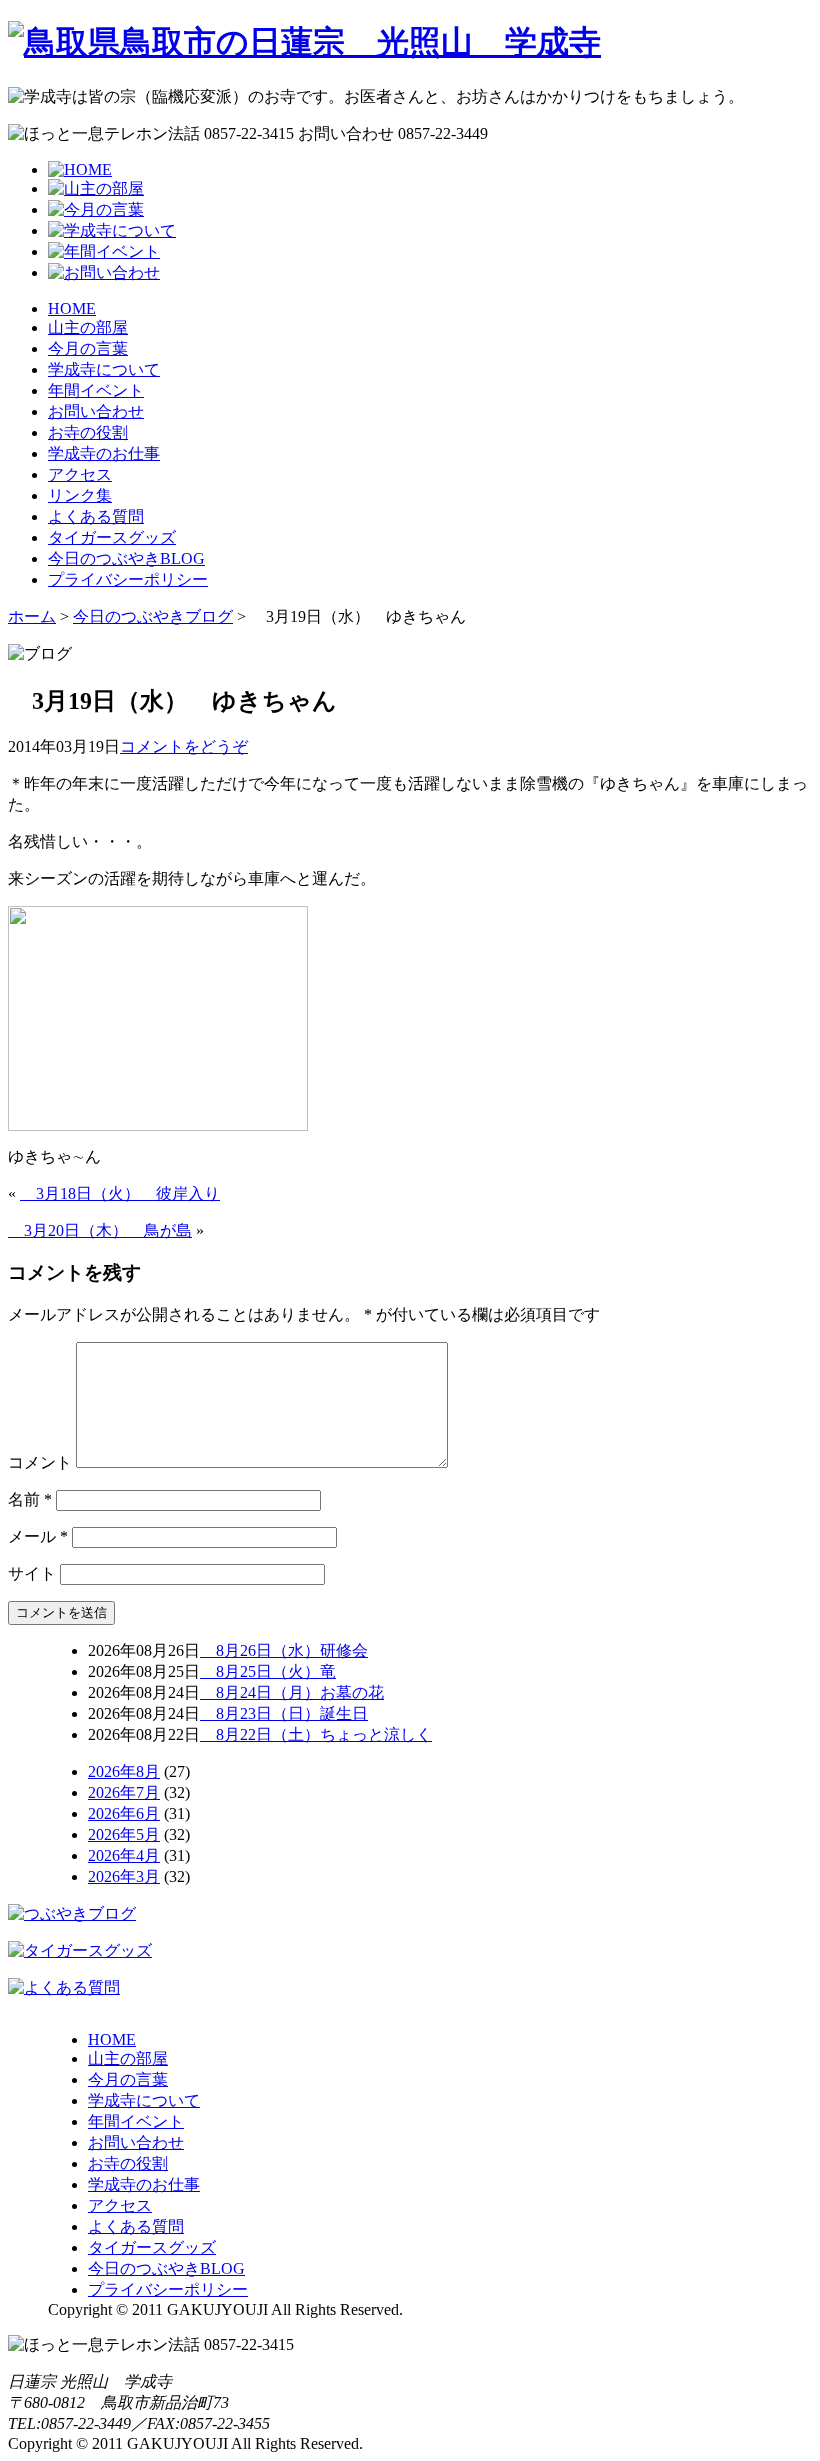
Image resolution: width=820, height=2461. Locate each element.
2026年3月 (124, 1876)
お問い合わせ (96, 411)
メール (38, 1536)
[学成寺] (304, 42)
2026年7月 (124, 1792)
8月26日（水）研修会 (284, 1650)
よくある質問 (96, 516)
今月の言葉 (88, 348)
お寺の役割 (88, 432)
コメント (40, 1462)
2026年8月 (124, 1771)
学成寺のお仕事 (104, 453)
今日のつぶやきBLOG (126, 558)
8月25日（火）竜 (268, 1671)
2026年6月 (124, 1813)
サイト (32, 1573)
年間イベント (96, 390)
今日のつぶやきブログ (153, 616)
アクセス (80, 474)
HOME (72, 308)
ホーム (32, 616)
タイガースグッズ (112, 537)
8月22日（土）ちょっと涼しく (316, 1734)
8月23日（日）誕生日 (284, 1713)
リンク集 (80, 495)
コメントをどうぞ (184, 746)
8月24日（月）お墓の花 (292, 1692)
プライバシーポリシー (128, 579)
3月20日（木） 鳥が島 (100, 1230)
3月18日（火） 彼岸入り (120, 1193)
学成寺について (104, 369)
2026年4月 (124, 1855)
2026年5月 (124, 1834)
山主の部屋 (88, 327)
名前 (30, 1499)
